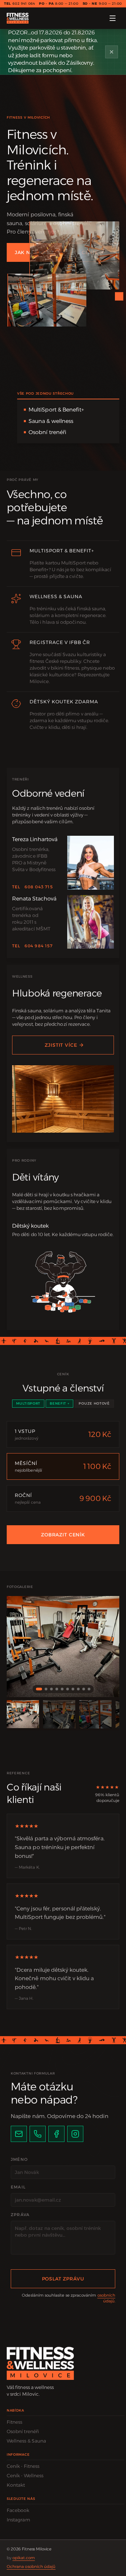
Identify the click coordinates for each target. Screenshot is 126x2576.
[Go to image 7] (73, 1689)
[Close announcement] (112, 52)
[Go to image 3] (51, 1689)
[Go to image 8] (78, 1689)
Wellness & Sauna (26, 2441)
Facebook (18, 2510)
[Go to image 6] (68, 1689)
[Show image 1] (23, 1714)
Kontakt (16, 2485)
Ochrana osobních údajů (31, 2566)
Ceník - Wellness (25, 2476)
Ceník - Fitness (23, 2466)
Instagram (18, 2520)
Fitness (15, 2422)
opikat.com (24, 2558)
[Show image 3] (95, 1714)
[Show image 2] (59, 1714)
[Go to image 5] (62, 1689)
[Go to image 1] (39, 1689)
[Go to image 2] (46, 1689)
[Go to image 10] (89, 1689)
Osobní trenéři (23, 2431)
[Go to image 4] (57, 1689)
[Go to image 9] (84, 1689)
